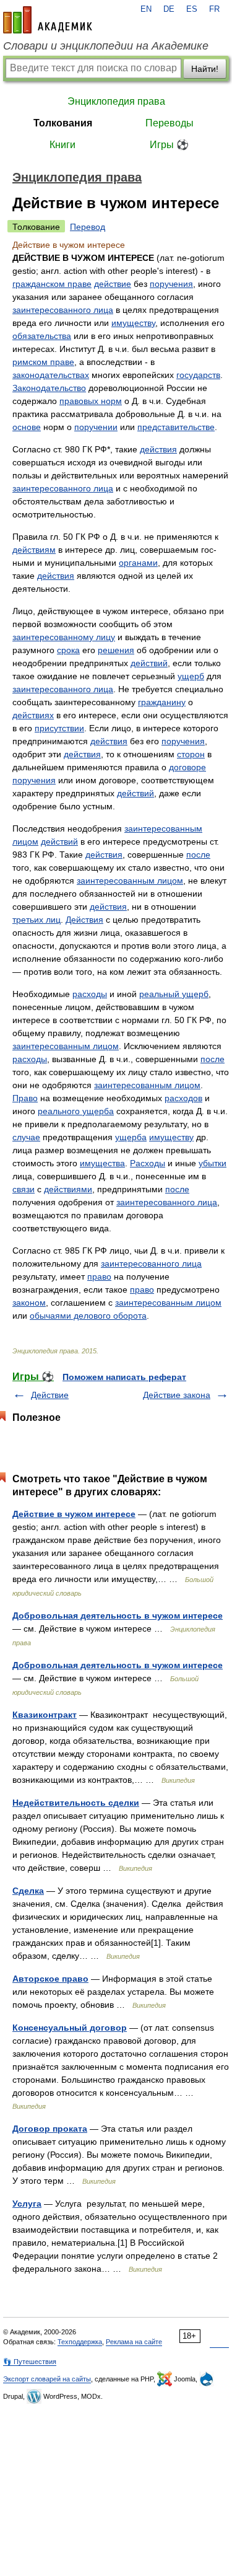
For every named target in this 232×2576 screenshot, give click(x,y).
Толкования (63, 123)
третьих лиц (37, 920)
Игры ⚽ (169, 145)
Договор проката (50, 2129)
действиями (68, 1189)
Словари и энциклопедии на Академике (106, 46)
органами (138, 563)
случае (26, 1137)
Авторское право (50, 1979)
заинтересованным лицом (130, 881)
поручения (171, 284)
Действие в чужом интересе (74, 1514)
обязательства (42, 336)
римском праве (43, 362)
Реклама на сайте (134, 2342)
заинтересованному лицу (64, 637)
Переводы (170, 123)
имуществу (133, 323)
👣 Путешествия (30, 2362)
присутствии (59, 728)
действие (113, 284)
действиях (33, 715)
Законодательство (49, 388)
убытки (213, 1163)
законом (29, 1303)
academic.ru (48, 20)
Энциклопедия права (116, 101)
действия (158, 449)
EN (146, 9)
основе (27, 427)
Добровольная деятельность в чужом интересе (118, 1615)
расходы (90, 994)
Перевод (88, 227)
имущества (102, 1163)
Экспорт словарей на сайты (47, 2379)
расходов (183, 1098)
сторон (191, 754)
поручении (96, 427)
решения (116, 650)
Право (25, 1098)
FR (214, 9)
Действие (50, 1395)
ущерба (131, 1137)
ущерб (191, 676)
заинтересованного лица (63, 310)
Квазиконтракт (45, 1715)
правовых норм (91, 401)
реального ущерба (76, 1111)
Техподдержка (80, 2342)
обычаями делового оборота (88, 1316)
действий (149, 663)
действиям (34, 550)
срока (68, 650)
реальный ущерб (174, 994)
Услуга (27, 2204)
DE (169, 9)
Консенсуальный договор (70, 2028)
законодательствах (51, 375)
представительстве (176, 427)
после (198, 855)
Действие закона (177, 1395)
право (99, 1277)
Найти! (205, 69)
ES (192, 9)
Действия (84, 920)
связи (24, 1189)
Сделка (28, 1891)
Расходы (148, 1163)
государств (198, 375)
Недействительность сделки (76, 1803)
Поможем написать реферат (124, 1377)
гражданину (162, 702)
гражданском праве (52, 284)
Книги (62, 145)
